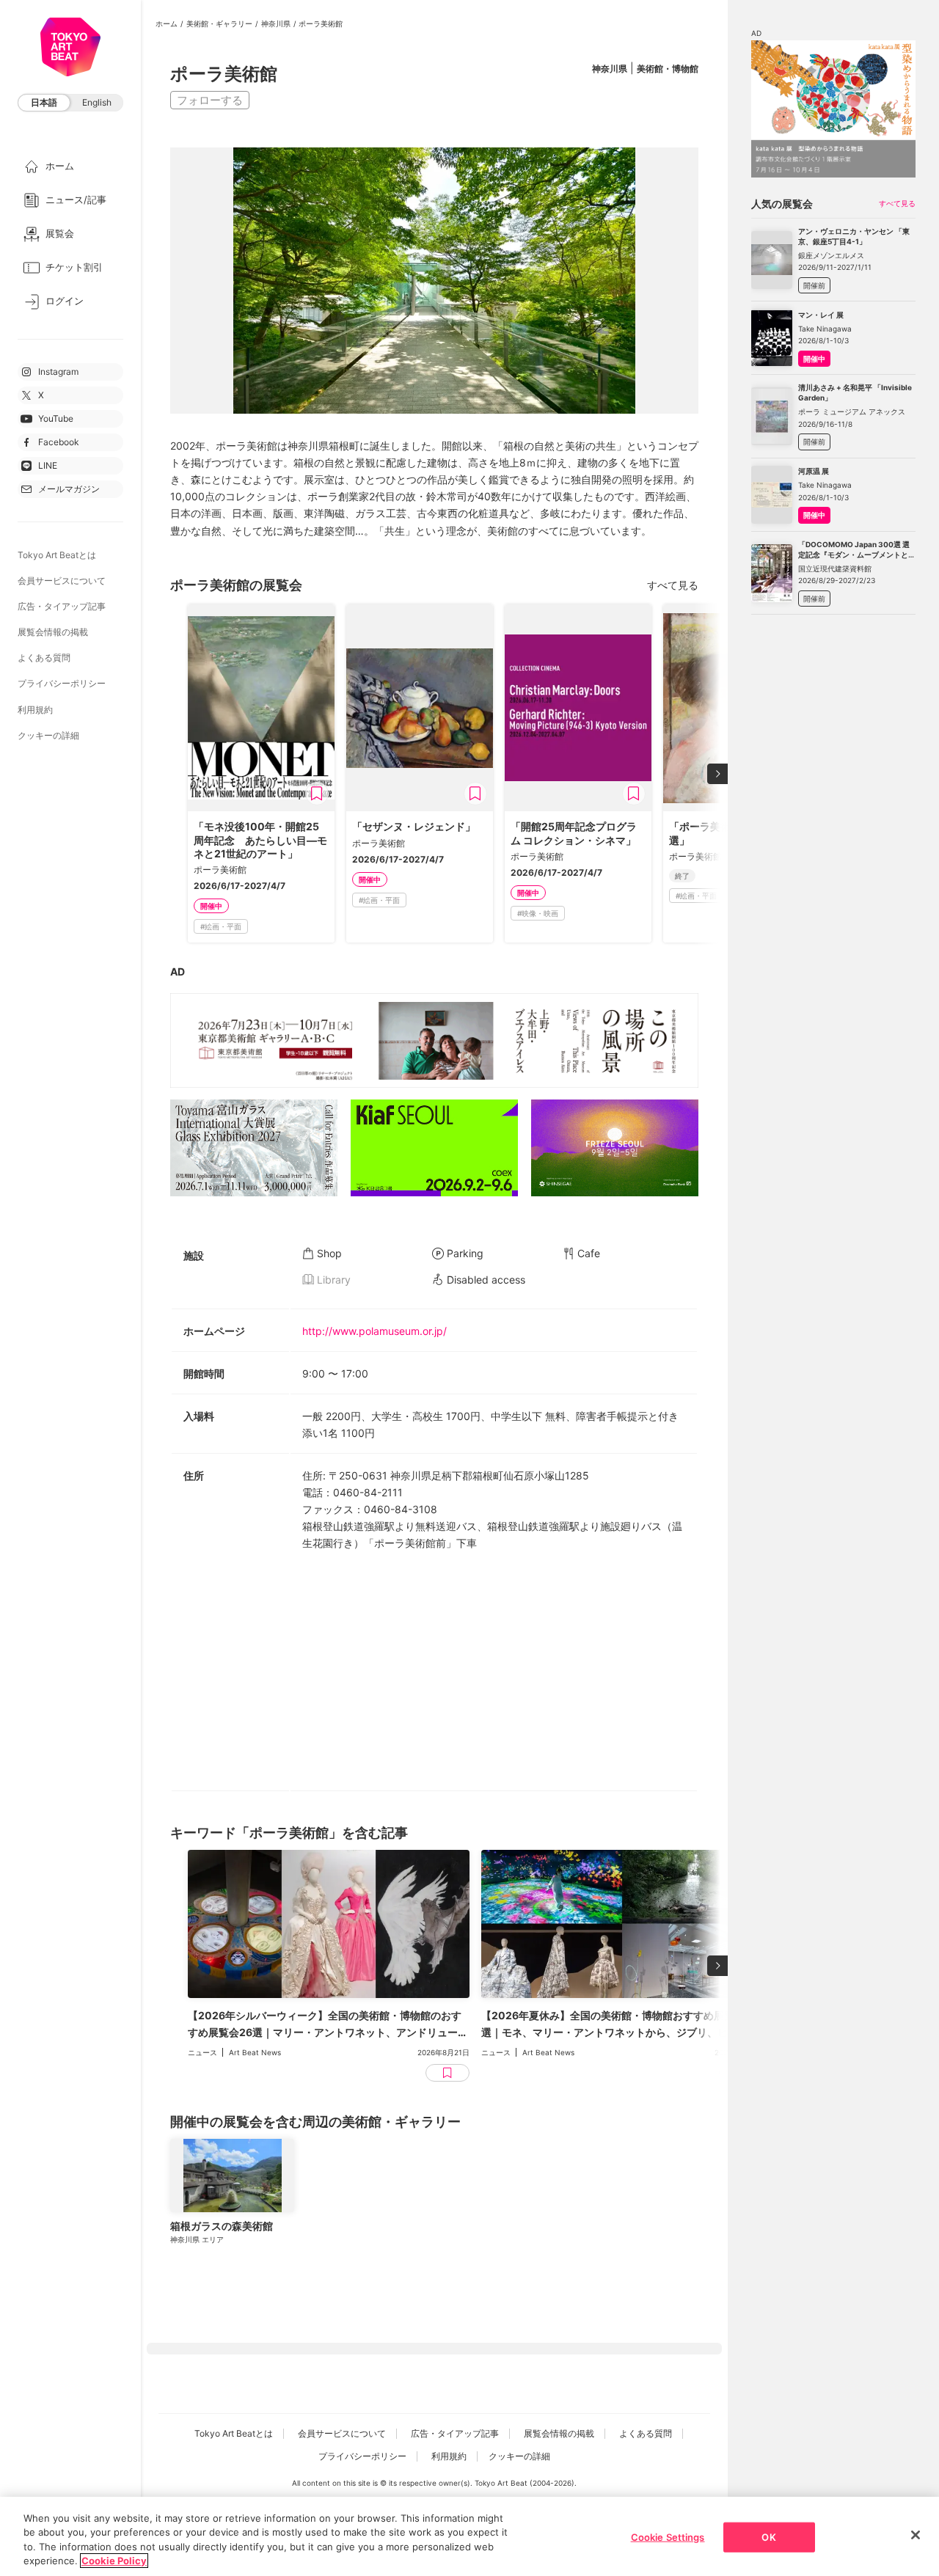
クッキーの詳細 (48, 735)
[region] (469, 2536)
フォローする (210, 100)
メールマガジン (69, 489)
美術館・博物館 (668, 69)
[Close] (916, 2535)
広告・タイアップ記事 (62, 606)
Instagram (58, 372)
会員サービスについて (62, 581)
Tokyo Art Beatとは (57, 555)
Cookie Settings (668, 2537)
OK (768, 2537)
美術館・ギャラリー (219, 23)
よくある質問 (44, 658)
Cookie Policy (114, 2561)
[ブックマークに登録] (317, 794)
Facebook (59, 442)
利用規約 (35, 710)
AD (178, 972)
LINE (48, 465)
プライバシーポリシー (62, 683)
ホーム (167, 23)
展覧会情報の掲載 (53, 632)
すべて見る (673, 585)
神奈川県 (276, 23)
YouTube (56, 418)
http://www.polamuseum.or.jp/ (374, 1331)
